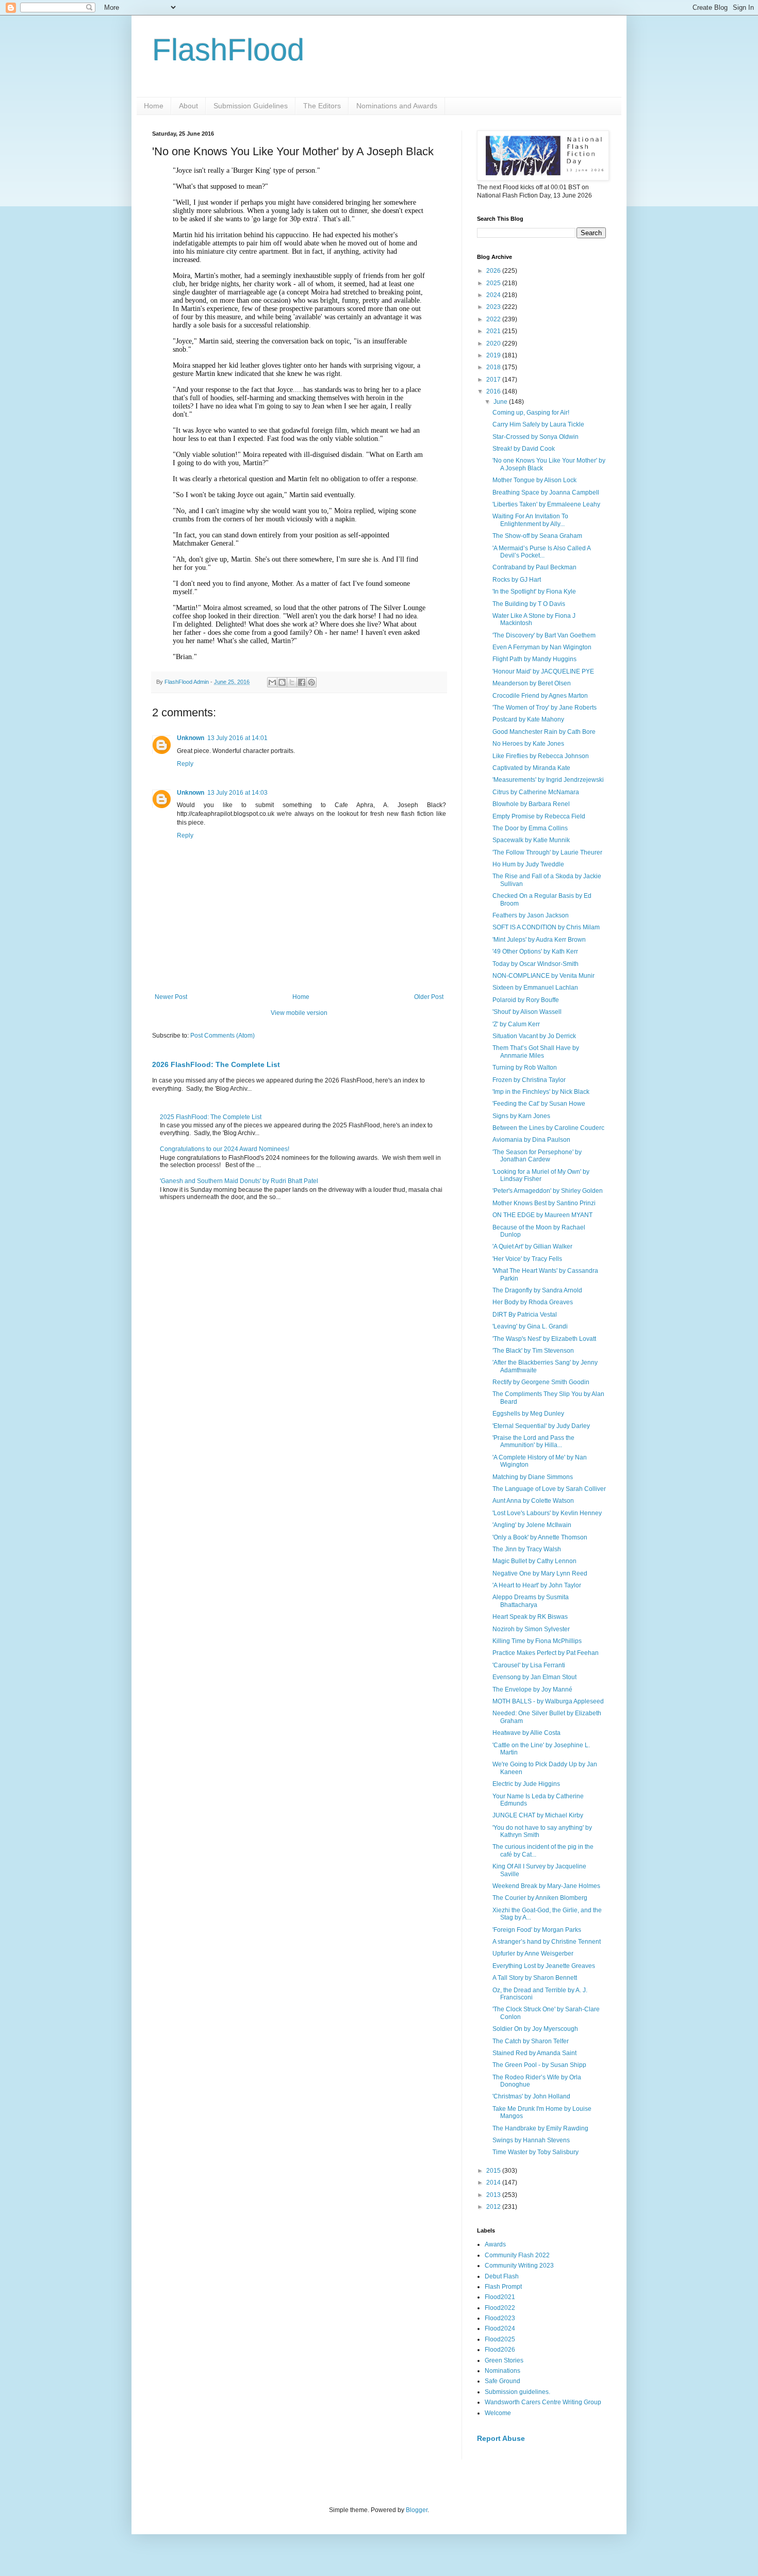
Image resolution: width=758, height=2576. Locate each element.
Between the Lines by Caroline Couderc (548, 1128)
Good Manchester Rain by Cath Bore (544, 732)
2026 (494, 271)
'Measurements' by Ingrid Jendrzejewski (548, 780)
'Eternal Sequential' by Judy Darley (541, 1426)
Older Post (429, 997)
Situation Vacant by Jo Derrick (534, 1036)
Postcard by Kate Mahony (528, 719)
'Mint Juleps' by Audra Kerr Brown (539, 940)
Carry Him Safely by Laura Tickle (538, 424)
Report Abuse (501, 2438)
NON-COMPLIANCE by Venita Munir (543, 976)
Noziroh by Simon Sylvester (531, 1629)
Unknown (191, 738)
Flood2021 (500, 2297)
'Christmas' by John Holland (531, 2096)
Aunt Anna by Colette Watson (533, 1501)
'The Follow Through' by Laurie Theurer (547, 852)
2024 (494, 295)
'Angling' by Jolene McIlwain (532, 1525)
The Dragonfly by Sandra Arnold (537, 1290)
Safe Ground (502, 2381)
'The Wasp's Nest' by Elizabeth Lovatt (544, 1339)
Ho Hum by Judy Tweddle (528, 864)
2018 (494, 367)
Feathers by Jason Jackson (531, 915)
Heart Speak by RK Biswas (530, 1617)
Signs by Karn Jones (521, 1116)
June (501, 402)
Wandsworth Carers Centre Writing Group (543, 2402)
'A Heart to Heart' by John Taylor (537, 1585)
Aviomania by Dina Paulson (531, 1140)
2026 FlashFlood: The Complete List (216, 1064)
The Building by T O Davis (529, 604)
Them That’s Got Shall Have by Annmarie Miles (536, 1052)
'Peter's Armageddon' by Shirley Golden (548, 1191)
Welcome (498, 2413)
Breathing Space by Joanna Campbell (546, 493)
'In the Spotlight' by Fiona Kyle (534, 592)
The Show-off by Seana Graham (537, 536)
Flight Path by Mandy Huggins (534, 659)
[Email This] (272, 682)
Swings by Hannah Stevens (531, 2140)
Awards (495, 2244)
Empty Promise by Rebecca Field (539, 816)
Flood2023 (500, 2318)
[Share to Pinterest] (311, 682)
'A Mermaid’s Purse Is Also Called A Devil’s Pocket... (541, 552)
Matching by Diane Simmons (533, 1477)
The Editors (322, 106)
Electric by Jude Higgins (526, 1784)
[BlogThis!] (282, 682)
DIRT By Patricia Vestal (525, 1315)
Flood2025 (500, 2339)
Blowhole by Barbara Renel (531, 804)
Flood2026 (500, 2350)
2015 (494, 2171)
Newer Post (171, 997)
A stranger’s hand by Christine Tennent (547, 1942)
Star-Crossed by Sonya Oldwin (535, 437)
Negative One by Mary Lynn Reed (540, 1573)
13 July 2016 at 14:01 (237, 738)
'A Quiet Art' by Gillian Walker (532, 1246)
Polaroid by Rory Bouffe (526, 1000)
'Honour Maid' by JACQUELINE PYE (543, 671)
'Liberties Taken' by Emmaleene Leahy (546, 504)
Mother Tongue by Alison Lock (534, 480)
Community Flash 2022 (517, 2255)
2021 (494, 331)
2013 (494, 2195)
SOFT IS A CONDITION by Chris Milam (546, 927)
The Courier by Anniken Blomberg (540, 1898)
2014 (494, 2183)
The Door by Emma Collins (530, 828)
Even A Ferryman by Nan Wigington (542, 647)
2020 (494, 343)
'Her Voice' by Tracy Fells (527, 1259)
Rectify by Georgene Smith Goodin (541, 1382)
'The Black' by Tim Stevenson (533, 1351)
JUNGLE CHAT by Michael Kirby (538, 1815)
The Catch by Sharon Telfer (531, 2041)
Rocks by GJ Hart (517, 580)
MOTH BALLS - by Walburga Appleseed (548, 1701)
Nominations (502, 2371)
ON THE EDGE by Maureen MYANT (542, 1215)
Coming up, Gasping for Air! (531, 413)
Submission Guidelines (251, 106)
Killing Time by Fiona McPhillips (537, 1641)
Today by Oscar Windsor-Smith (535, 964)
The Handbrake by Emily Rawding (540, 2128)
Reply (185, 764)
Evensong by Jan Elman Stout (534, 1677)
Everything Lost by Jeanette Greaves (544, 1966)
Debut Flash (502, 2276)
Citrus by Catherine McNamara (536, 792)
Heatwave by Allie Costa (526, 1733)
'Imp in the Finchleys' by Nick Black (541, 1092)
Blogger (417, 2510)
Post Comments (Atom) (223, 1036)
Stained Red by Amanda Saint (534, 2053)
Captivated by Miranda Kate (531, 768)
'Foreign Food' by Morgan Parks (537, 1930)
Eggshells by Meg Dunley (528, 1414)
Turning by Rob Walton (525, 1068)
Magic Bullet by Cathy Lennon (534, 1561)
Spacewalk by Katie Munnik (531, 840)
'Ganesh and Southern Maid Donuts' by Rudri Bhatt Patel (239, 1181)
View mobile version (299, 1013)
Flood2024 (500, 2328)
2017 (494, 380)
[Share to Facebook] (302, 682)
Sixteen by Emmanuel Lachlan (535, 988)
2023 (494, 307)
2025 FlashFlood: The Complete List (211, 1117)
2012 (494, 2207)
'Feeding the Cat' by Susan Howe (539, 1104)
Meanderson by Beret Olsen (532, 683)
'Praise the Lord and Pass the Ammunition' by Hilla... (533, 1441)
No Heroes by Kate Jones (528, 744)
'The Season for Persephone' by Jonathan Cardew (537, 1156)
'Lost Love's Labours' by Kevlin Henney (547, 1513)
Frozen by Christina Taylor (529, 1080)
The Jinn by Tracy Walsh (527, 1549)
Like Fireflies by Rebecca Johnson (541, 756)
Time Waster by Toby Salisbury (535, 2152)
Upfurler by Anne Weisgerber (533, 1954)
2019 (494, 355)
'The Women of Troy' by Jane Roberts (545, 708)
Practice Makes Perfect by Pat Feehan (546, 1653)
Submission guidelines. (517, 2392)
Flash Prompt (503, 2287)
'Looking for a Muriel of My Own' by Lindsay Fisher (541, 1175)
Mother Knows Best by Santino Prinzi (544, 1203)
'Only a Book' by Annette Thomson (540, 1537)
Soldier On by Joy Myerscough (535, 2029)
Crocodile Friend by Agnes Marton (540, 696)
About (188, 106)
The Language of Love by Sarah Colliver (549, 1489)
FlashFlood (228, 50)
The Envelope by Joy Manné (532, 1689)
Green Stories (504, 2360)
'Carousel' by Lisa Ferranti (529, 1665)
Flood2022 (500, 2308)
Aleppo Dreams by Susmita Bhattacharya (531, 1601)
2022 (494, 319)
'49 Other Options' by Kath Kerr (535, 951)
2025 (494, 283)
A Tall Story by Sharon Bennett (535, 1978)
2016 (494, 391)
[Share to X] (292, 682)
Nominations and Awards (397, 106)
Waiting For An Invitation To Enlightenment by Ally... (530, 520)
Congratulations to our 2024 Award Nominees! (225, 1149)
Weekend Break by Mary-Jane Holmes (546, 1886)
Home (154, 106)
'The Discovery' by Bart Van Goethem (544, 635)
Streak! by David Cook (524, 449)
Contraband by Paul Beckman (534, 567)
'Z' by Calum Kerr (516, 1024)
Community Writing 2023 (519, 2266)
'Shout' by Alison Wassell (527, 1012)
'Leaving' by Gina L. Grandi (530, 1326)
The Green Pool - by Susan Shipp (539, 2065)
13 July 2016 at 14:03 (237, 793)
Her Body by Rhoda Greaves (533, 1302)
